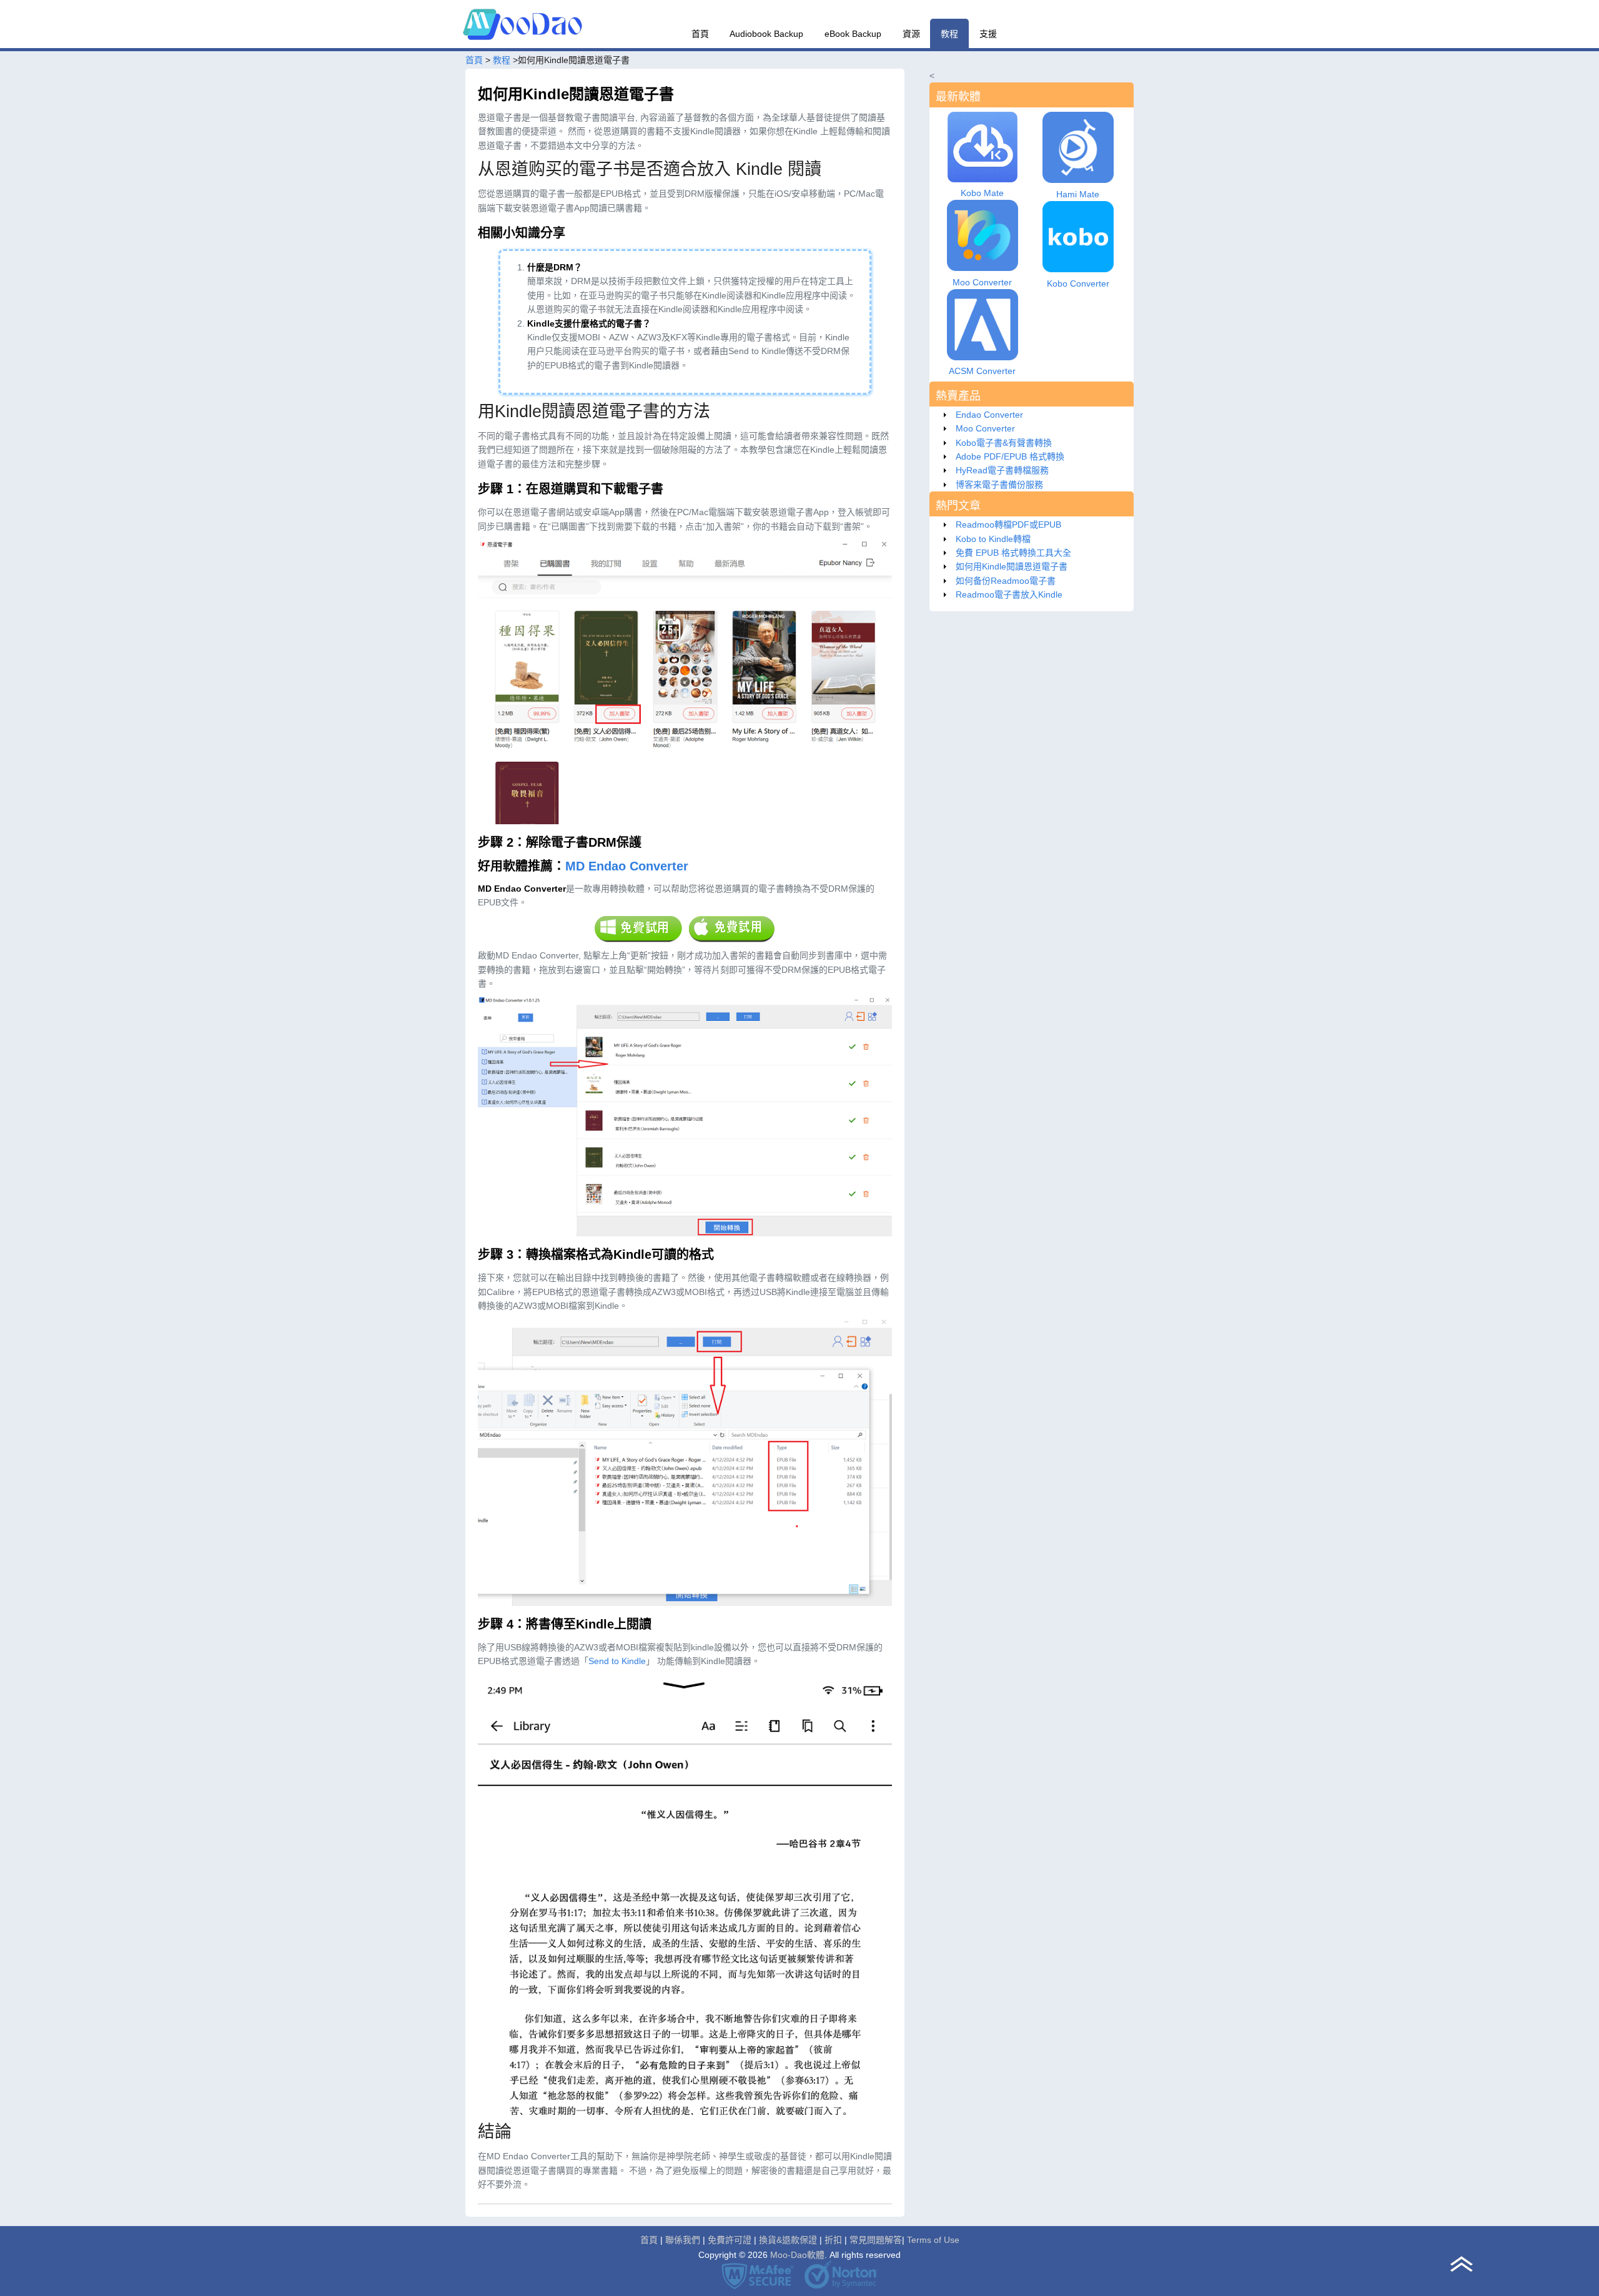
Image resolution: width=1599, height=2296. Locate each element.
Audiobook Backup (766, 34)
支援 (988, 34)
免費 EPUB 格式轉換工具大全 (1013, 553)
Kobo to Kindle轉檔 (993, 539)
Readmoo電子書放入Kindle (1009, 594)
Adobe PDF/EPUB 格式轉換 (1010, 456)
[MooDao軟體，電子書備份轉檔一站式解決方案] (525, 44)
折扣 (833, 2240)
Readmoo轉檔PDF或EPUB (1008, 525)
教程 (949, 34)
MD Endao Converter (627, 866)
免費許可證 (730, 2240)
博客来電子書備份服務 (999, 485)
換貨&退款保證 (788, 2240)
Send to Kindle (617, 1661)
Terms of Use (933, 2240)
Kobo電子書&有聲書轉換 (1004, 443)
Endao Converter (989, 415)
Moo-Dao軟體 (797, 2255)
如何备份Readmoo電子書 (1006, 581)
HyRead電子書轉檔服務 (1002, 470)
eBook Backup (853, 34)
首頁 (700, 34)
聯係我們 (683, 2240)
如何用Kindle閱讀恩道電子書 (1012, 566)
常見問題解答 (876, 2240)
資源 (911, 34)
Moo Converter (985, 428)
